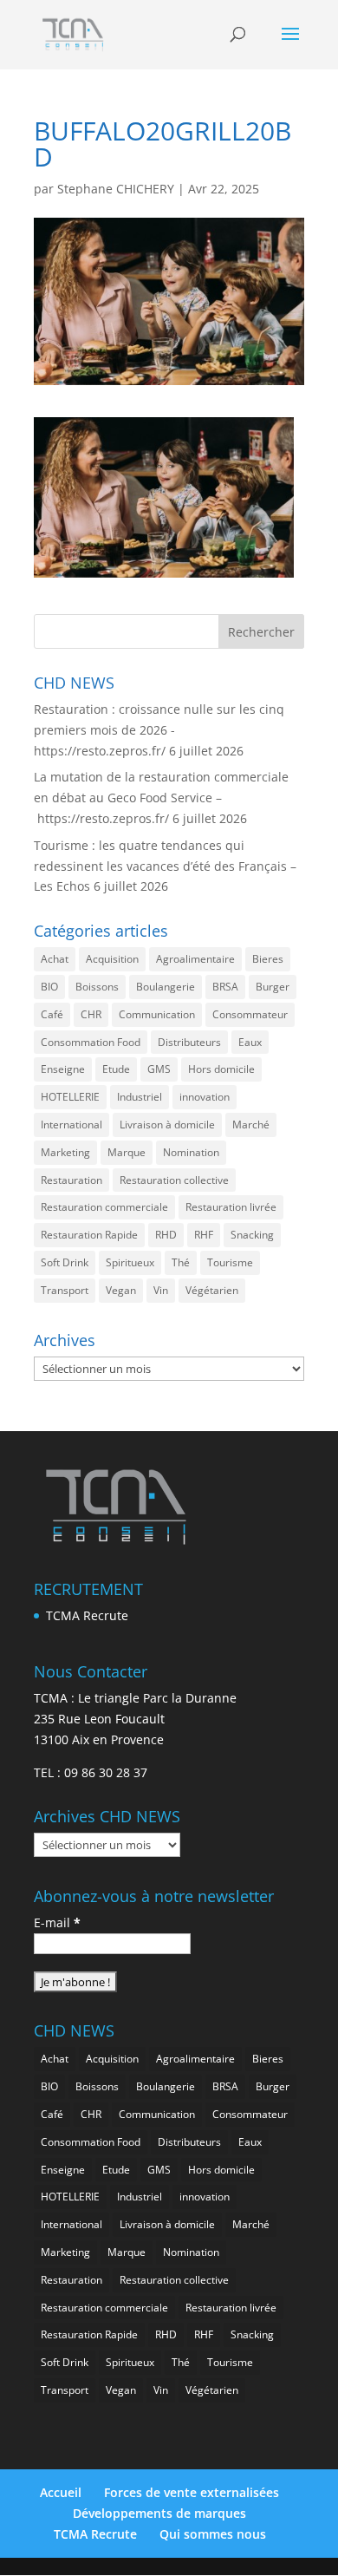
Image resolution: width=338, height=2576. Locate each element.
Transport (65, 1290)
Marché (251, 1125)
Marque (127, 1152)
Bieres (268, 959)
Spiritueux (130, 1262)
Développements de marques (159, 2513)
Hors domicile (221, 1069)
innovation (205, 1097)
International (71, 1125)
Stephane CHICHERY (116, 189)
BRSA (225, 987)
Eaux (250, 1042)
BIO (49, 987)
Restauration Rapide (89, 1235)
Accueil (61, 2492)
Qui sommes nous (213, 2534)
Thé (181, 1262)
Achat (55, 959)
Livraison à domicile (167, 1125)
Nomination (191, 1152)
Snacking (252, 1235)
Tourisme (230, 1262)
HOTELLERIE (70, 1097)
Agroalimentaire (195, 959)
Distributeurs (189, 1042)
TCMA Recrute (87, 1615)
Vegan (121, 1290)
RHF (204, 1235)
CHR (91, 1014)
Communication (157, 1014)
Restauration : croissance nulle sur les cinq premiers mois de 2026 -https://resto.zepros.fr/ (159, 730)
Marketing (65, 1152)
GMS (159, 1069)
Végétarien (212, 1290)
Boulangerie (166, 987)
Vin (161, 1290)
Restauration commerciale (104, 1207)
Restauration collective (174, 1180)
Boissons (97, 987)
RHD (166, 1235)
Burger (273, 987)
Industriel (140, 1097)
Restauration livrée (231, 1207)
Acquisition (112, 959)
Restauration (71, 1180)
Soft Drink (65, 1262)
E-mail (57, 1922)
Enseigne (63, 1069)
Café (52, 1014)
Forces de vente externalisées (192, 2492)
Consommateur (250, 1014)
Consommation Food (91, 1042)
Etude (116, 1069)
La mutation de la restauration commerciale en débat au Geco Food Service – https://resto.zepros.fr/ (161, 798)
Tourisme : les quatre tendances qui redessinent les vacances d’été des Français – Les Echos (165, 866)
